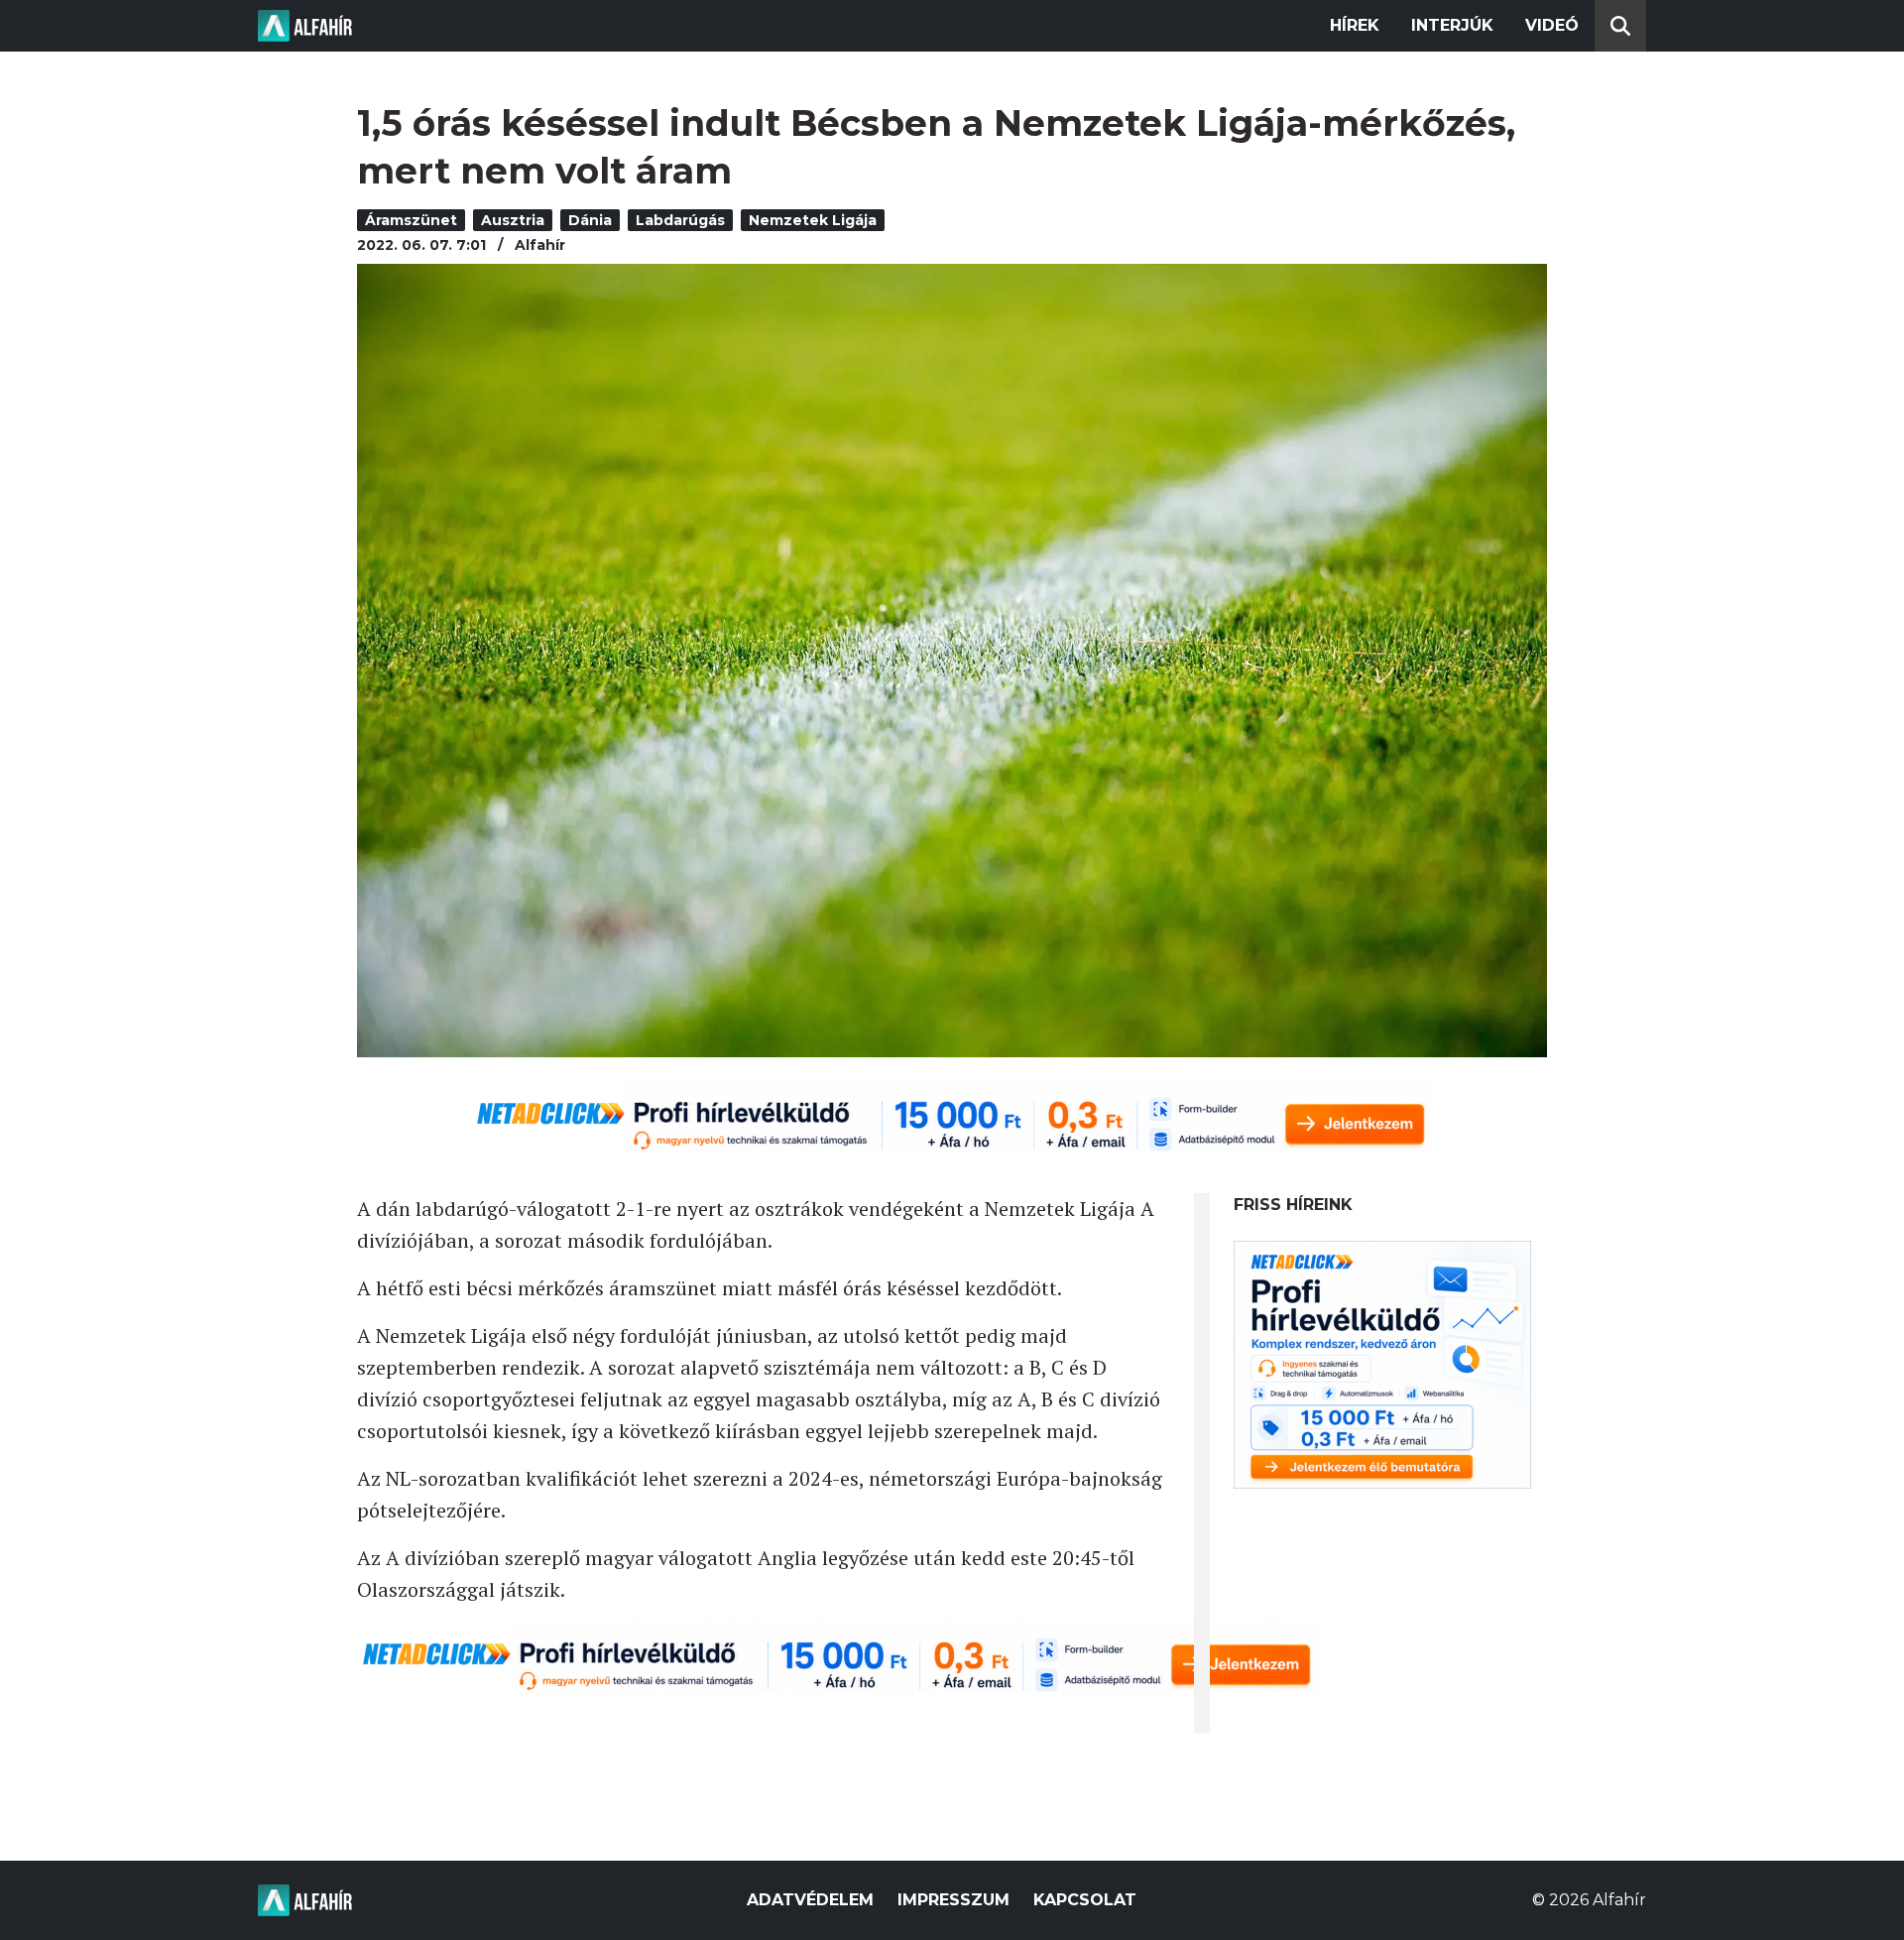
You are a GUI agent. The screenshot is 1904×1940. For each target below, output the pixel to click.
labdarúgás (680, 220)
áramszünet (411, 220)
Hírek (1355, 25)
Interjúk (1452, 25)
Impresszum (953, 1900)
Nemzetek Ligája (813, 220)
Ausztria (513, 220)
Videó (1552, 25)
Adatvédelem (810, 1900)
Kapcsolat (1085, 1900)
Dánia (590, 220)
